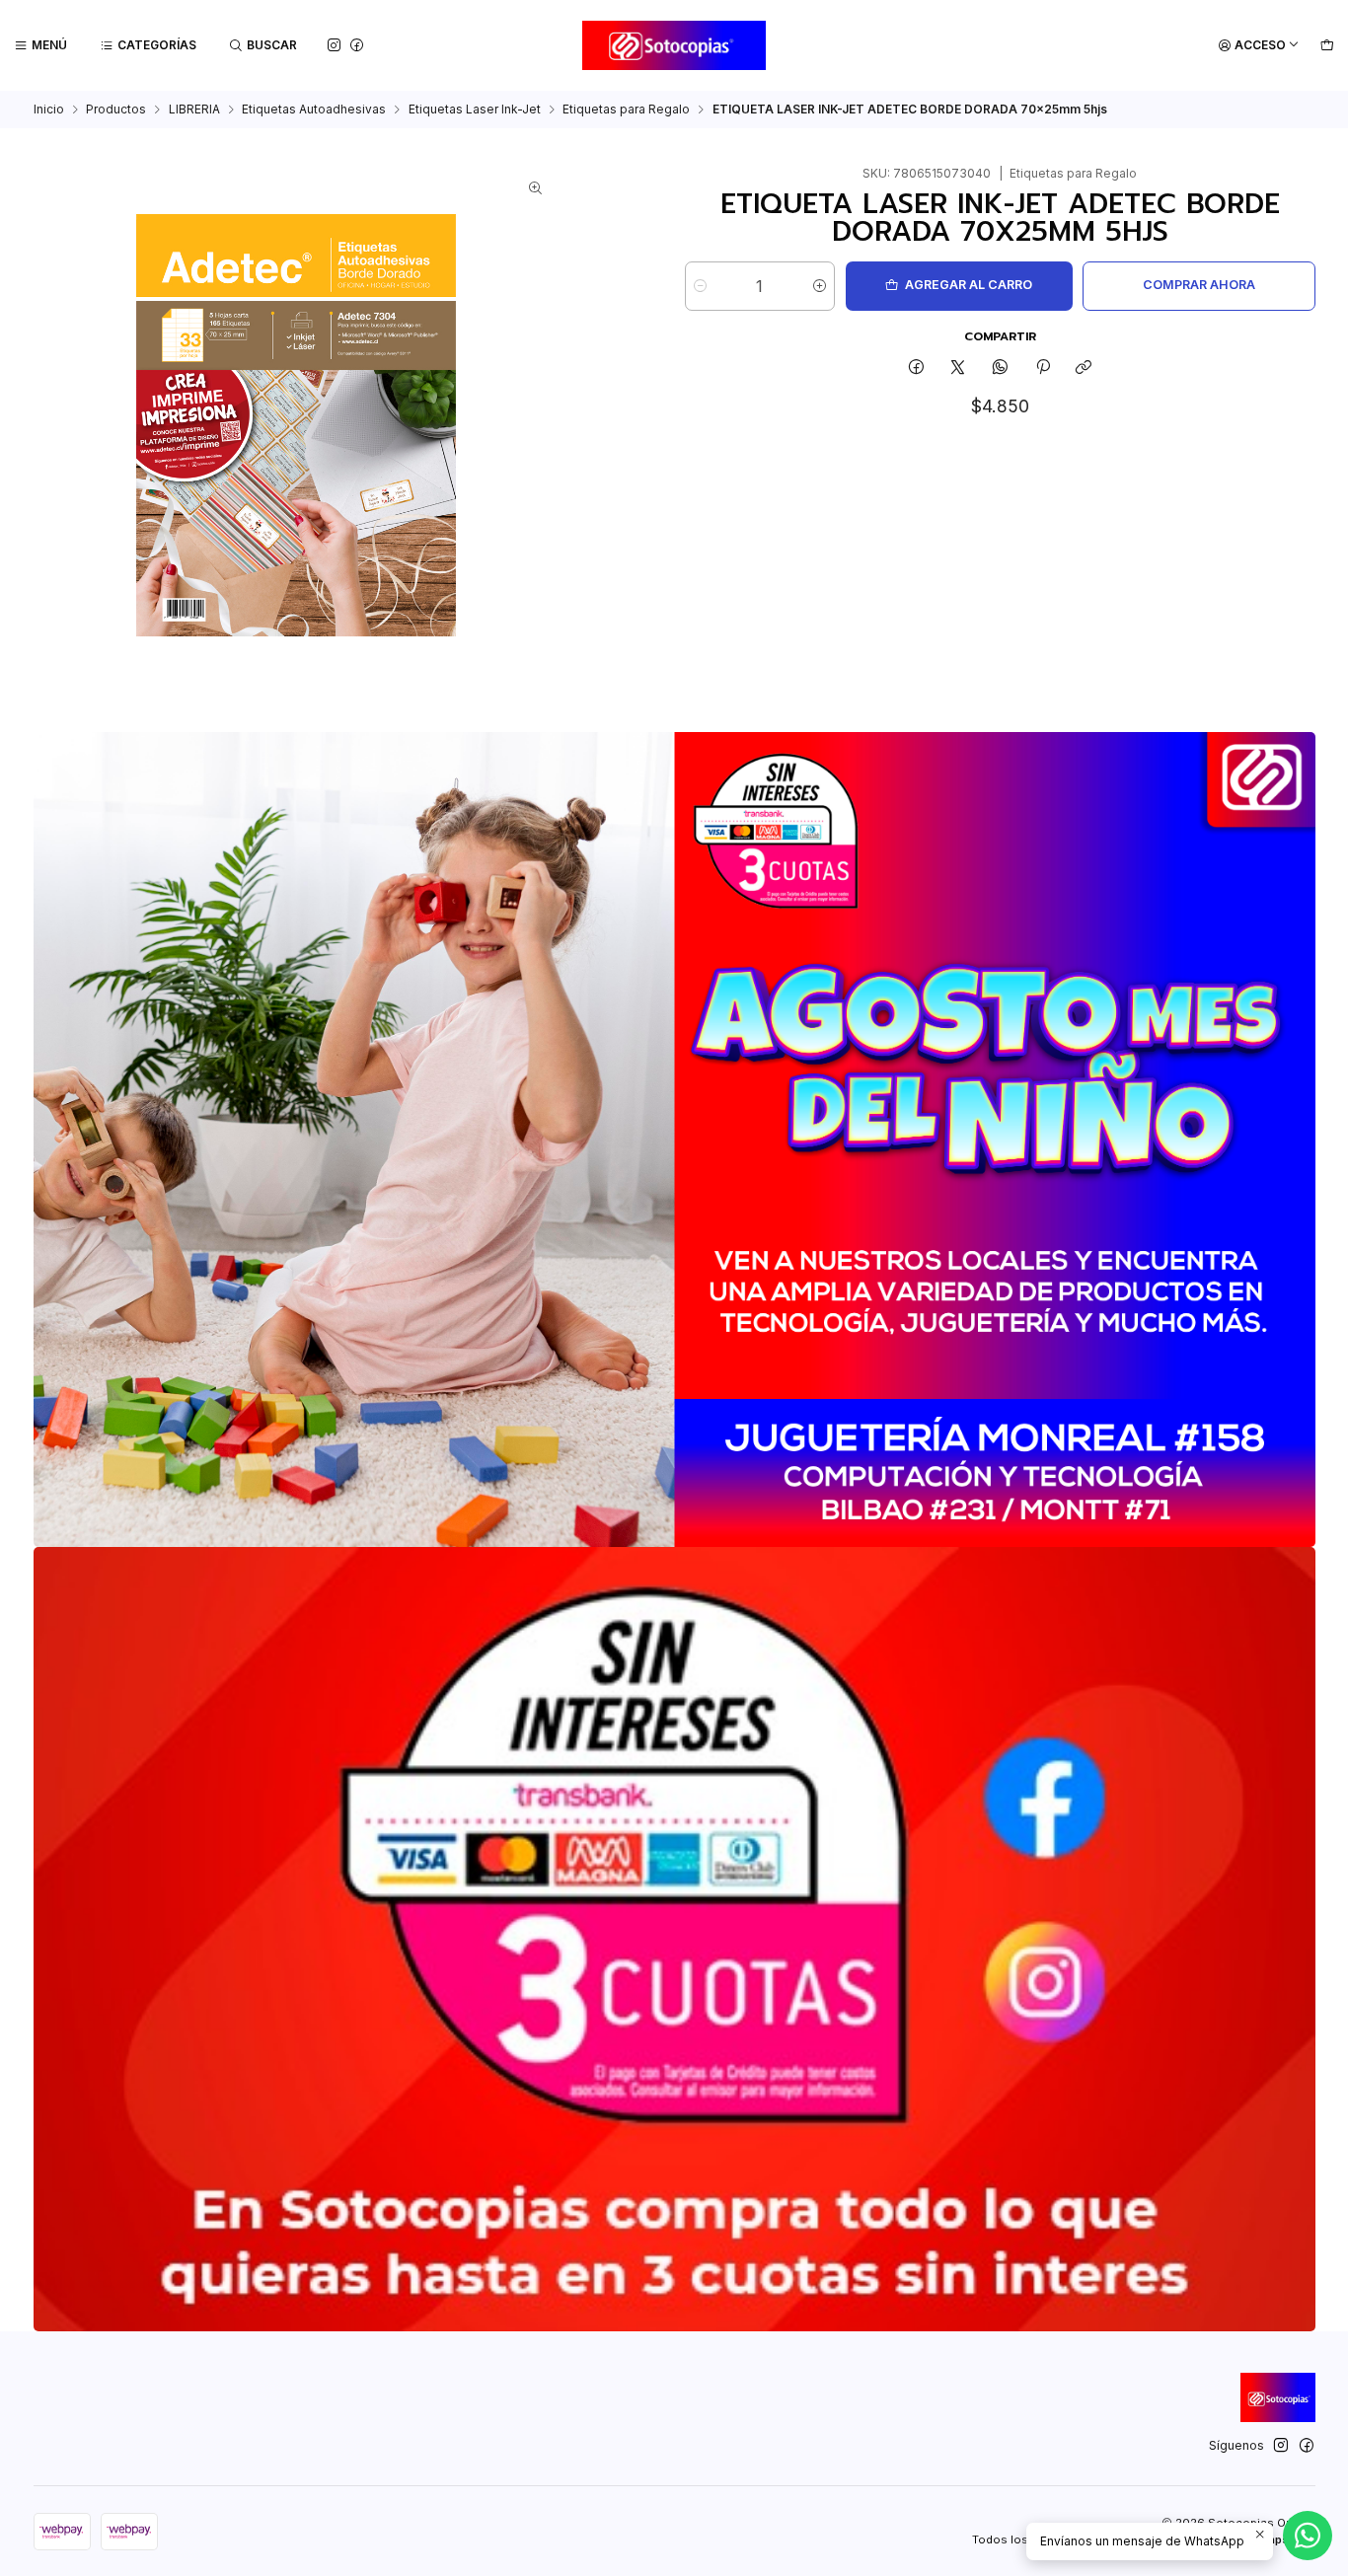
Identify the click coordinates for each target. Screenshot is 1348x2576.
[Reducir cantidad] (700, 286)
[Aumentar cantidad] (820, 286)
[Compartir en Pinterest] (1042, 368)
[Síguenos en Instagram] (334, 45)
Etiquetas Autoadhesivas (314, 110)
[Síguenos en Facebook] (357, 45)
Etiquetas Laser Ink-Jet (475, 110)
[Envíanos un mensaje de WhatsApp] (1308, 2536)
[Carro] (1327, 46)
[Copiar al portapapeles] (1084, 368)
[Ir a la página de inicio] (674, 45)
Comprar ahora (1199, 285)
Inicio (49, 110)
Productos (116, 110)
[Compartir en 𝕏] (958, 368)
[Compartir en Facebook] (917, 368)
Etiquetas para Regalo (626, 110)
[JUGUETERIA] (674, 1140)
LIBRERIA (194, 110)
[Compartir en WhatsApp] (1001, 368)
